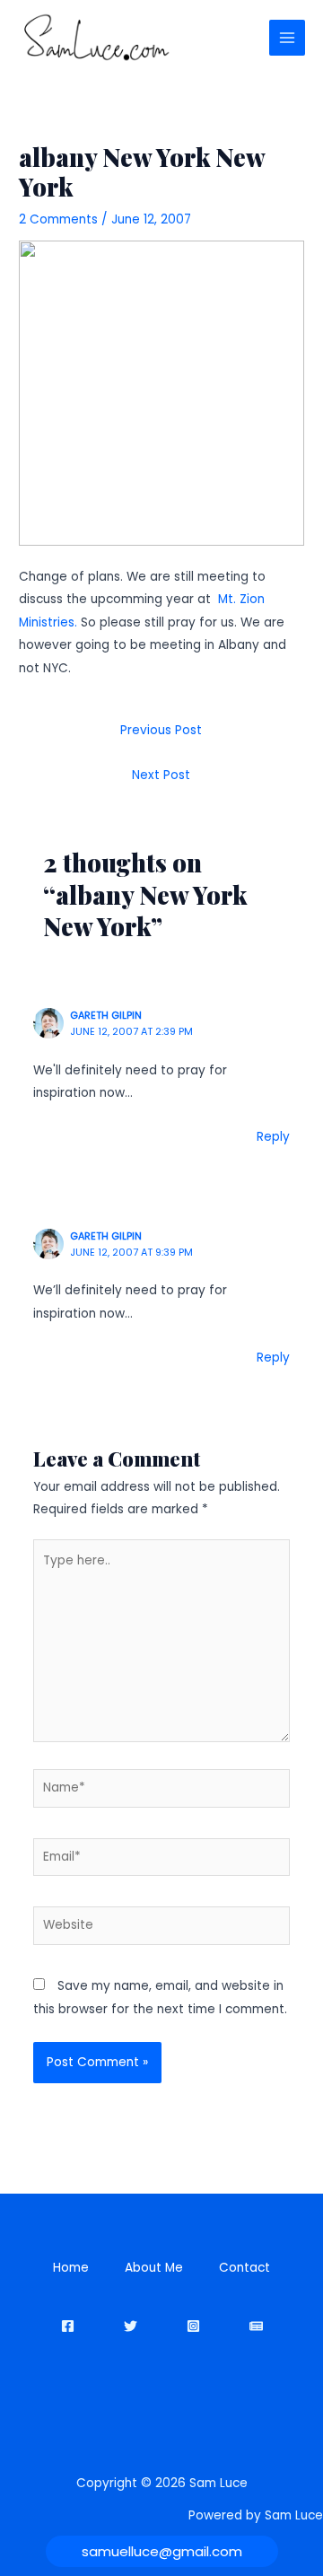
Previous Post (161, 730)
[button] (162, 2551)
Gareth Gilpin (106, 1016)
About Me (154, 2268)
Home (71, 2268)
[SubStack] (256, 2326)
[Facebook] (68, 2326)
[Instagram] (193, 2326)
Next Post (161, 775)
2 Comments (58, 219)
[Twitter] (131, 2326)
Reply (273, 1137)
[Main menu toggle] (288, 38)
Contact (244, 2268)
